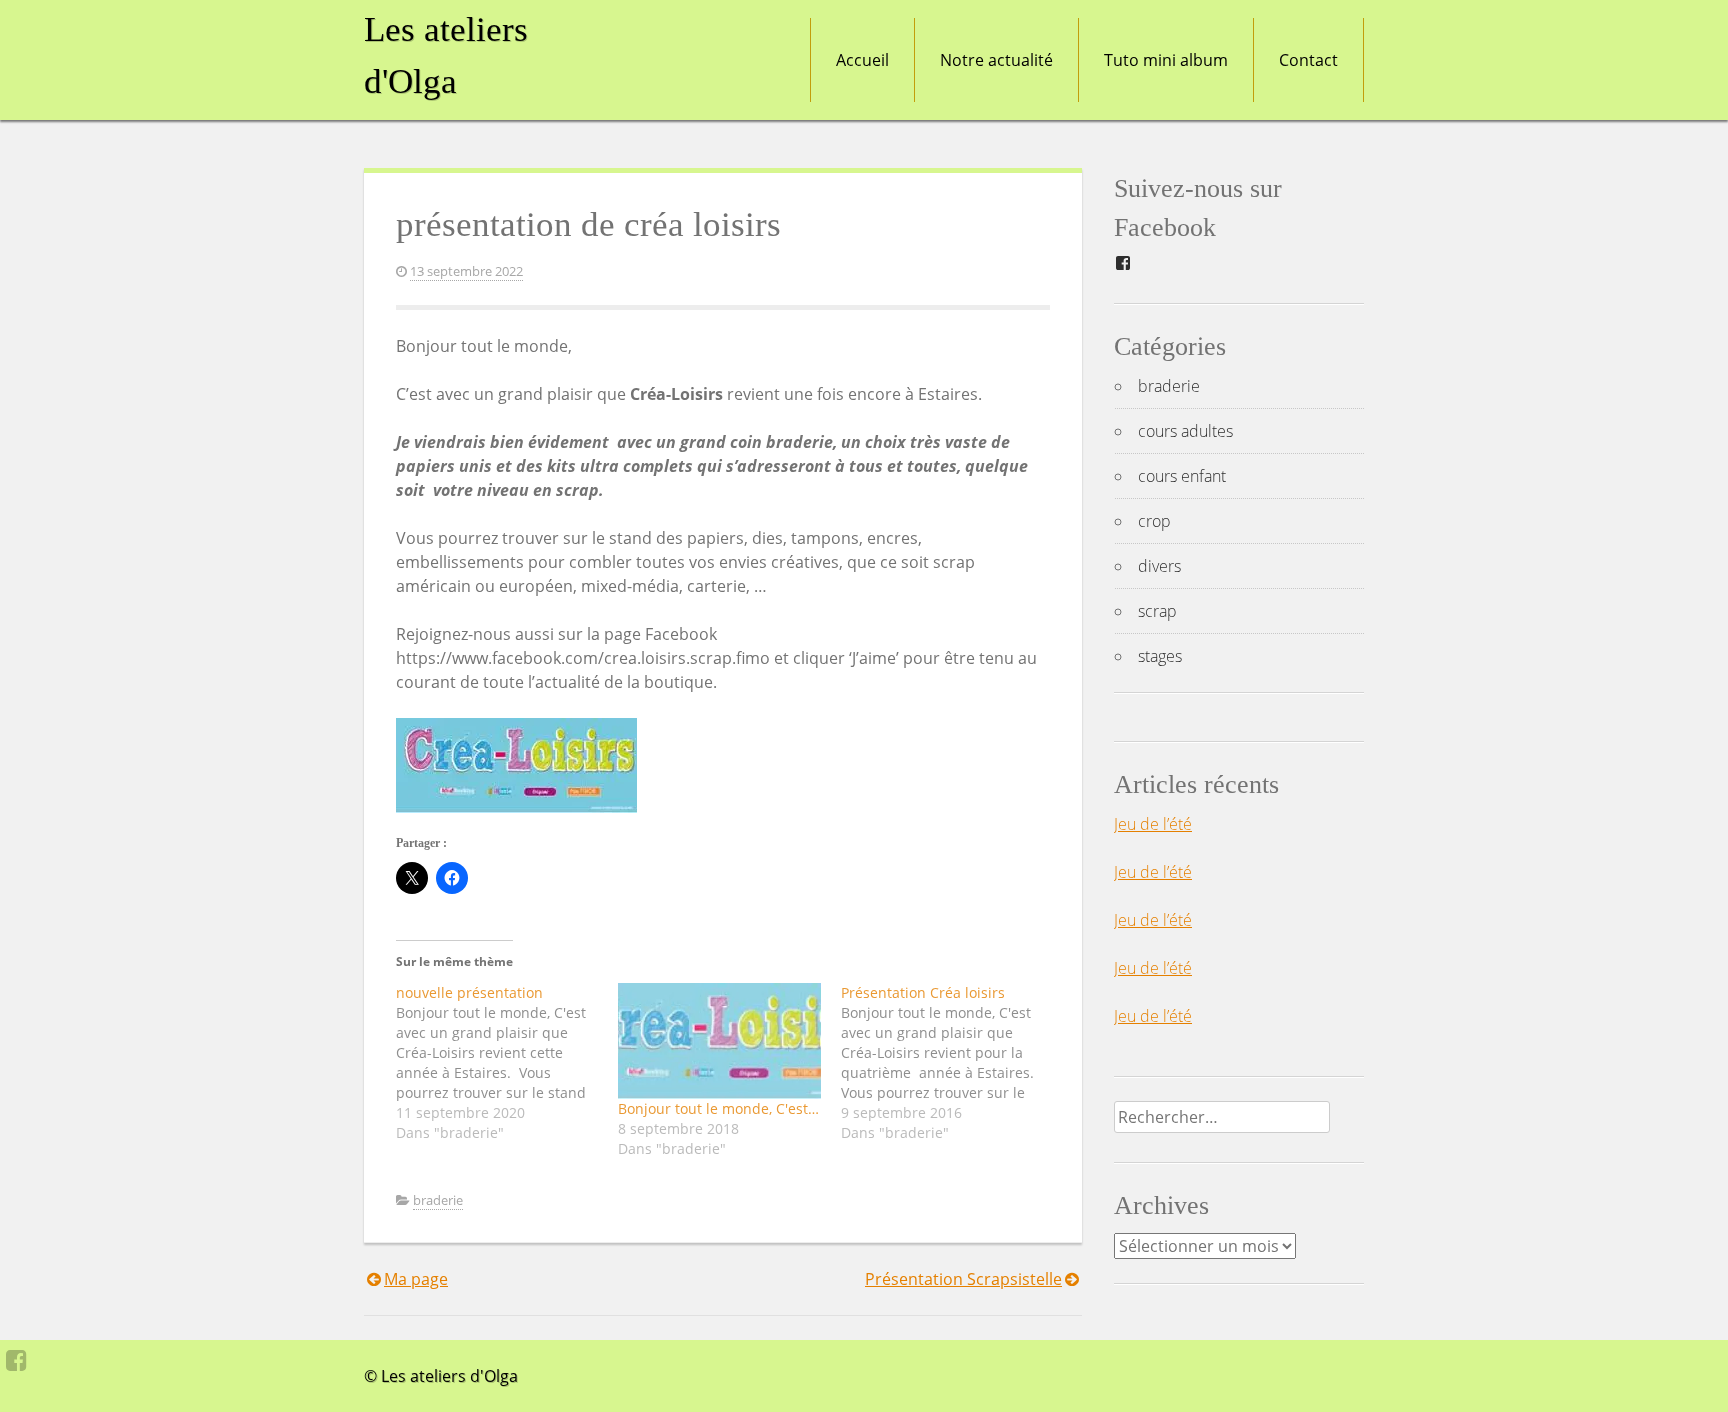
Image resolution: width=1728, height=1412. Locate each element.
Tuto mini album (1166, 60)
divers (1159, 566)
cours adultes (1185, 431)
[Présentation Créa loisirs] (952, 1063)
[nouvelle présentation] (507, 1063)
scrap (1157, 611)
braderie (438, 1200)
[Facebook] (16, 1360)
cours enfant (1182, 476)
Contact (1308, 60)
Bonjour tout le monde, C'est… (718, 1108)
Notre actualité (996, 60)
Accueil (862, 60)
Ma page (416, 1279)
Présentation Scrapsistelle (963, 1279)
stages (1160, 656)
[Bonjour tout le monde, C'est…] (719, 1041)
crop (1154, 521)
